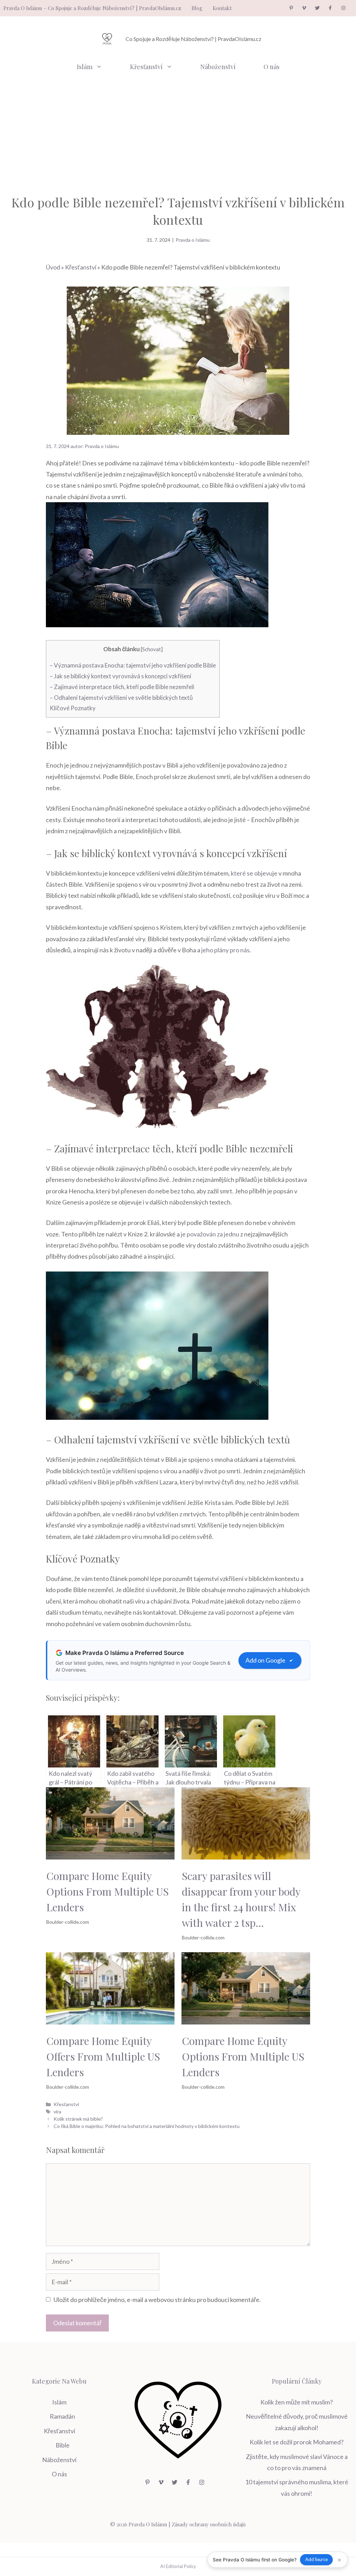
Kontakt (222, 8)
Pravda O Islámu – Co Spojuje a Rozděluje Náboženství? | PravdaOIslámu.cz (92, 8)
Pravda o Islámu (193, 240)
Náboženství (218, 67)
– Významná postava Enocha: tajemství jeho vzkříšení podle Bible (133, 665)
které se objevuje (254, 873)
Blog (197, 8)
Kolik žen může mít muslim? (297, 2402)
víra (57, 2111)
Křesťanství (146, 67)
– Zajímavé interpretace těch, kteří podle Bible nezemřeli (122, 687)
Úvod (53, 267)
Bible (63, 2445)
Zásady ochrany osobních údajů (209, 2524)
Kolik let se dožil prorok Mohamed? (297, 2442)
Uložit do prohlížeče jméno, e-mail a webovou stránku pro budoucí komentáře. (157, 2300)
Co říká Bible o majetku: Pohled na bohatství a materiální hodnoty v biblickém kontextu (147, 2126)
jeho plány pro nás (225, 950)
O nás (272, 67)
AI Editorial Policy (178, 2566)
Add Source (317, 2559)
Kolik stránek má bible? (78, 2119)
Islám (85, 67)
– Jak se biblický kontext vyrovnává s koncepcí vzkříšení (120, 676)
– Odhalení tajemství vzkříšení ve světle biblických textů (121, 698)
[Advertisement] (178, 131)
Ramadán (62, 2416)
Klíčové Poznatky (73, 708)
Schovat (152, 649)
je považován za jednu (210, 1234)
